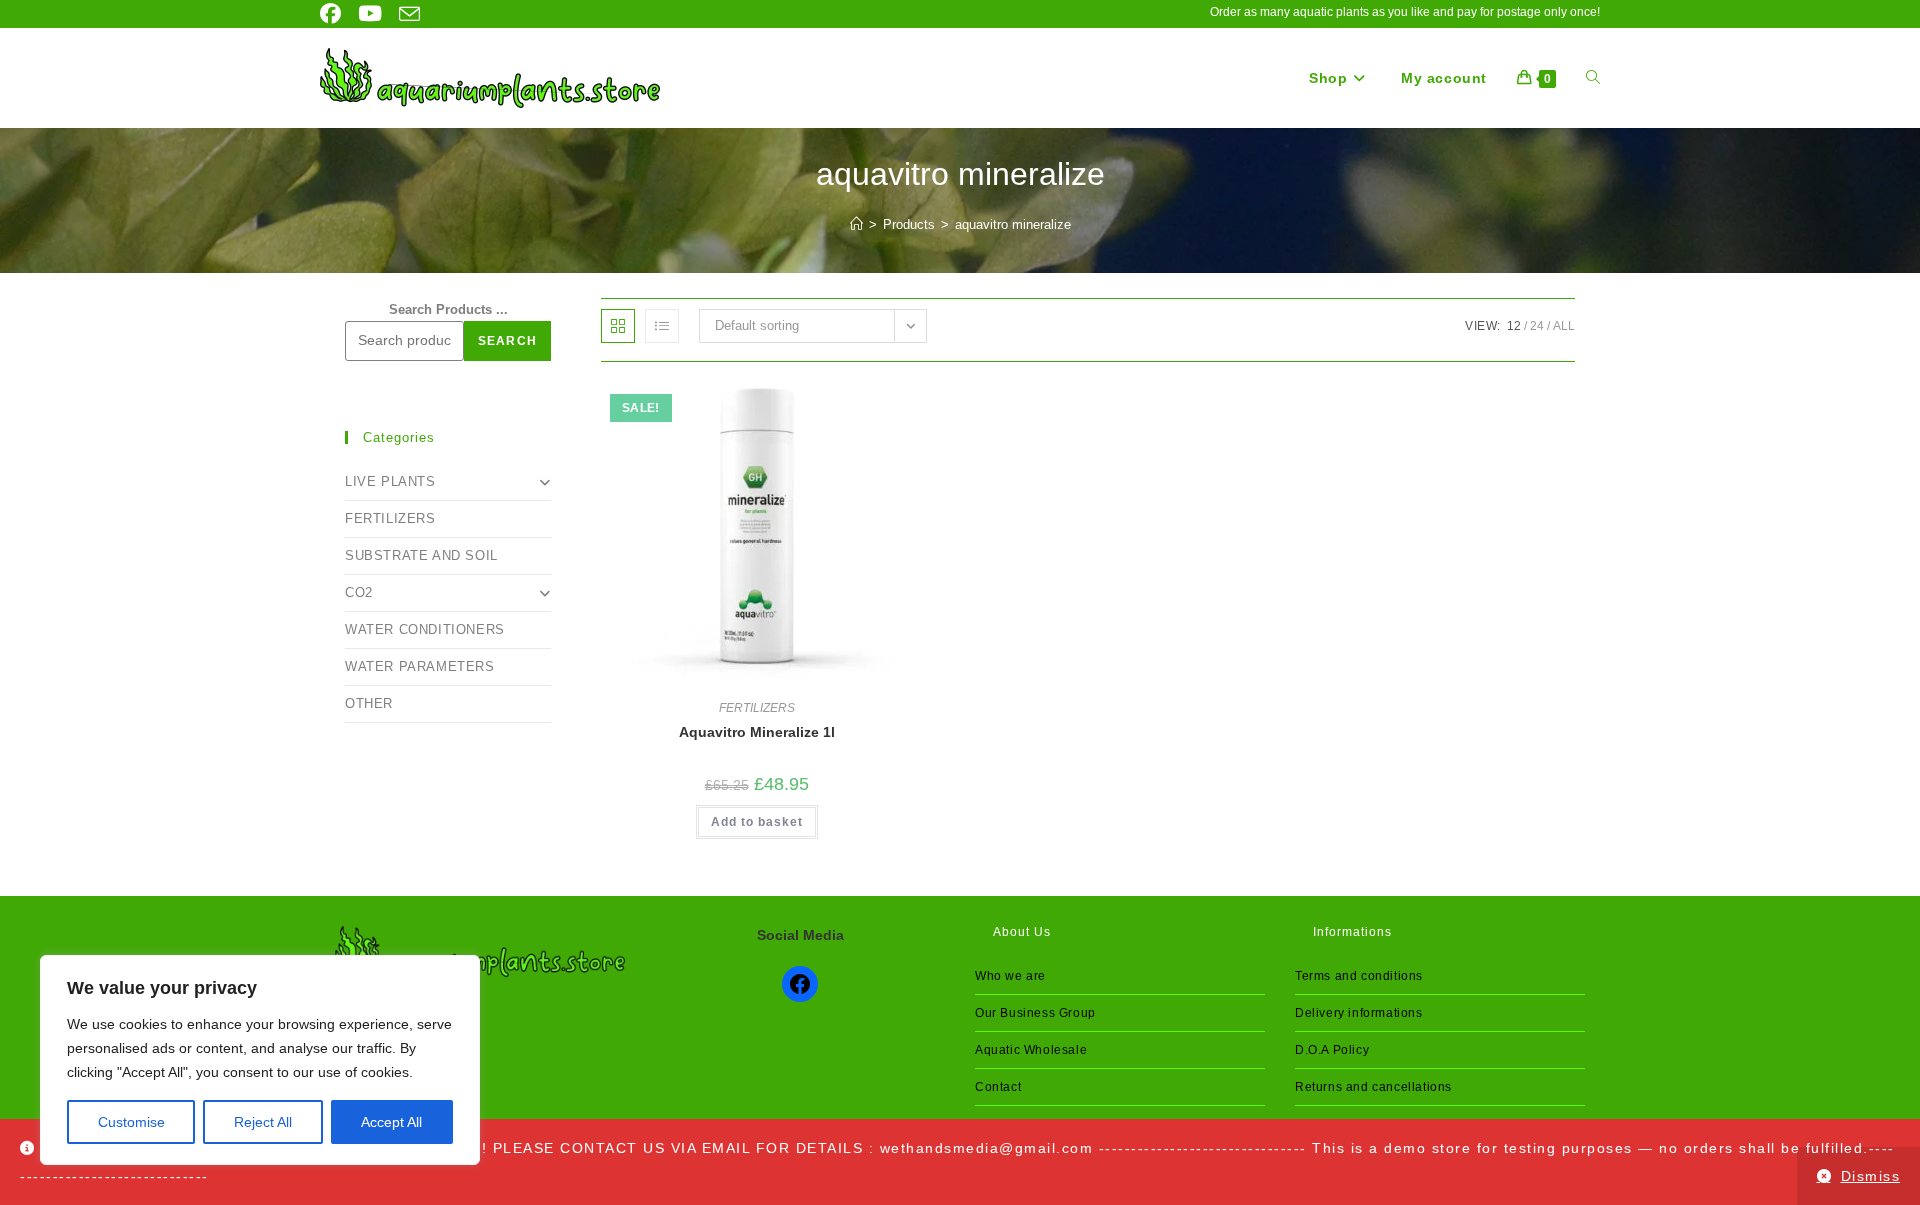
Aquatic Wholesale (1031, 1050)
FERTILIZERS (757, 708)
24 (1537, 326)
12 (1514, 326)
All (1564, 326)
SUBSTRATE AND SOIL (421, 555)
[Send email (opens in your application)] (405, 14)
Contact (998, 1087)
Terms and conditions (1359, 976)
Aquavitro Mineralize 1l (757, 732)
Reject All (263, 1122)
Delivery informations (1359, 1013)
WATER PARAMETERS (420, 666)
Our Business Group (1035, 1013)
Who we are (1010, 976)
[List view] (662, 326)
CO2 (359, 592)
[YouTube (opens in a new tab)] (365, 13)
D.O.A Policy (1332, 1050)
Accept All (391, 1122)
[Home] (856, 224)
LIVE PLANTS (390, 481)
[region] (260, 1060)
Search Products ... (448, 309)
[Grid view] (618, 326)
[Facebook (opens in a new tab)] (332, 13)
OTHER (369, 703)
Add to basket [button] (757, 822)
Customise (131, 1122)
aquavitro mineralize (1013, 224)
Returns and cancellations (1373, 1087)
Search (507, 341)
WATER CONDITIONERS (425, 629)
